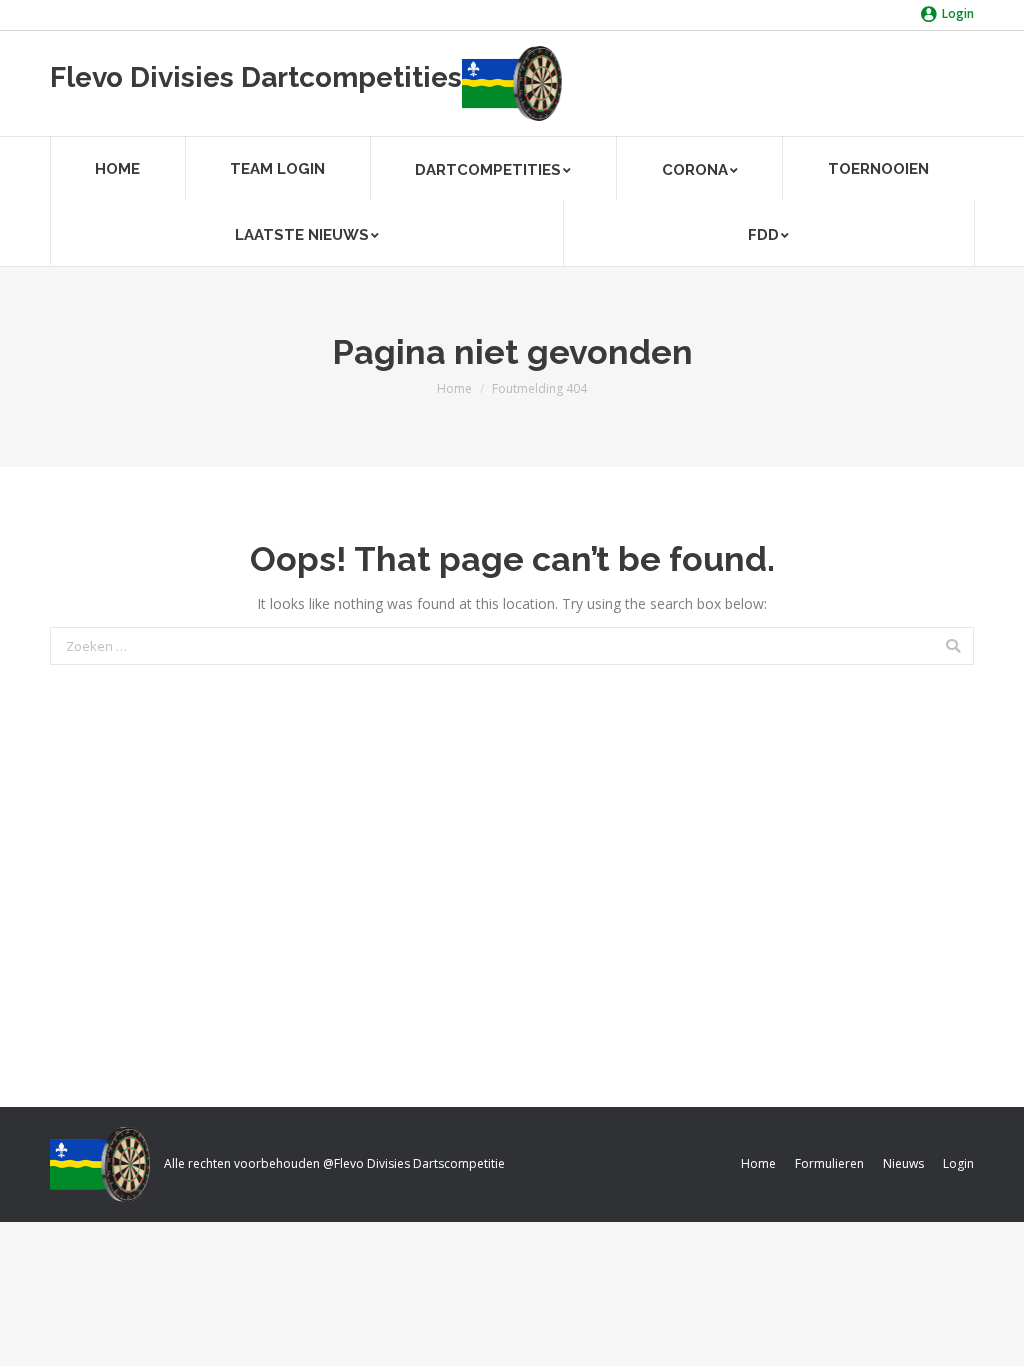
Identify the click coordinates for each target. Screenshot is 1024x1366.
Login (958, 13)
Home (454, 388)
